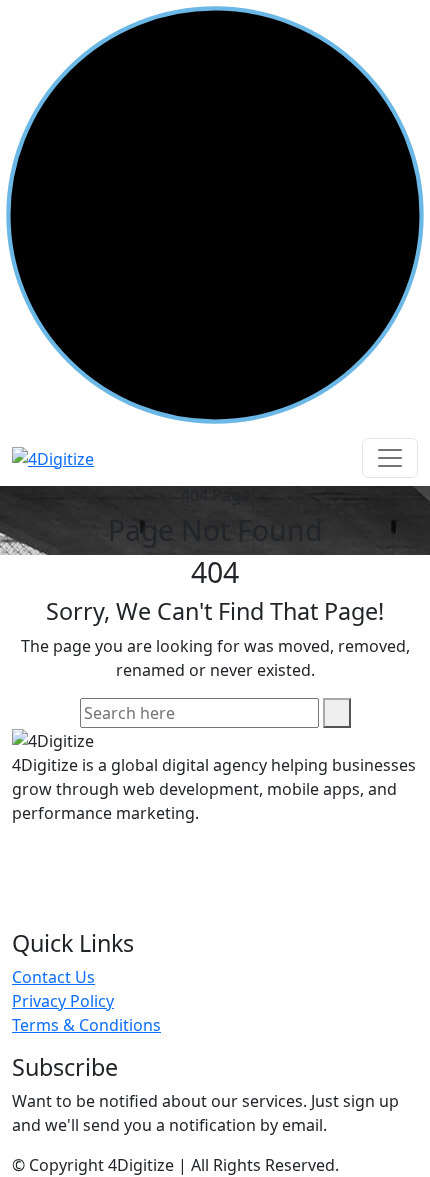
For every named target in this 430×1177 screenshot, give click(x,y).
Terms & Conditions (86, 1025)
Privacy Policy (63, 1001)
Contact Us (53, 977)
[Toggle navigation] (390, 458)
